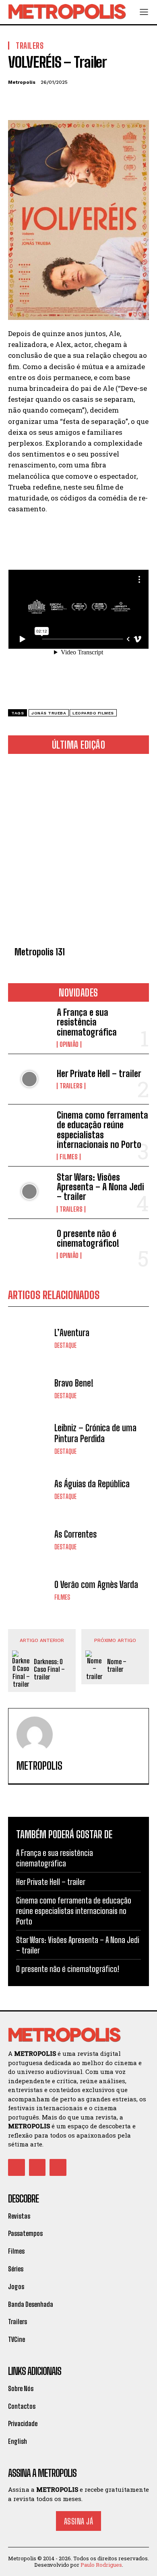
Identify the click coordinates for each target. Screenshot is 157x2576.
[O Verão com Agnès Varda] (29, 1590)
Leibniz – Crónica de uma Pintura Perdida (95, 1433)
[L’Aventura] (29, 1338)
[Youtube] (58, 2167)
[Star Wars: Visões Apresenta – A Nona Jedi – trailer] (29, 1192)
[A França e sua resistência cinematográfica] (29, 1027)
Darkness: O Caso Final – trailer (49, 1669)
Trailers (71, 1086)
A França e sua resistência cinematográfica (87, 1022)
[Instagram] (37, 2167)
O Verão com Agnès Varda (96, 1585)
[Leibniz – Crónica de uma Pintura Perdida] (29, 1439)
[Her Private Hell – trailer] (29, 1079)
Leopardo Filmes (93, 713)
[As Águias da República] (29, 1489)
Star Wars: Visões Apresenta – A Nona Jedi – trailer (100, 1187)
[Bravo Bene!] (29, 1388)
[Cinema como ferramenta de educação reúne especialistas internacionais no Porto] (29, 1130)
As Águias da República (92, 1484)
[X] (35, 101)
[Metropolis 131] (78, 852)
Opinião (69, 1044)
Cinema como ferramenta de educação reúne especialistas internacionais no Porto (102, 1130)
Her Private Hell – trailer (99, 1074)
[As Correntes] (29, 1539)
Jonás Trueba (49, 713)
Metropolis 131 (40, 952)
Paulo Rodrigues (101, 2565)
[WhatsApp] (72, 101)
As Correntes (75, 1534)
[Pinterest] (53, 101)
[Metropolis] (35, 1735)
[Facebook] (16, 101)
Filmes (69, 1157)
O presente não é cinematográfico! (88, 1238)
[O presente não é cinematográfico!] (29, 1244)
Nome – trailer (117, 1665)
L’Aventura (72, 1333)
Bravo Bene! (74, 1383)
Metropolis (22, 82)
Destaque (65, 1345)
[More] (91, 101)
